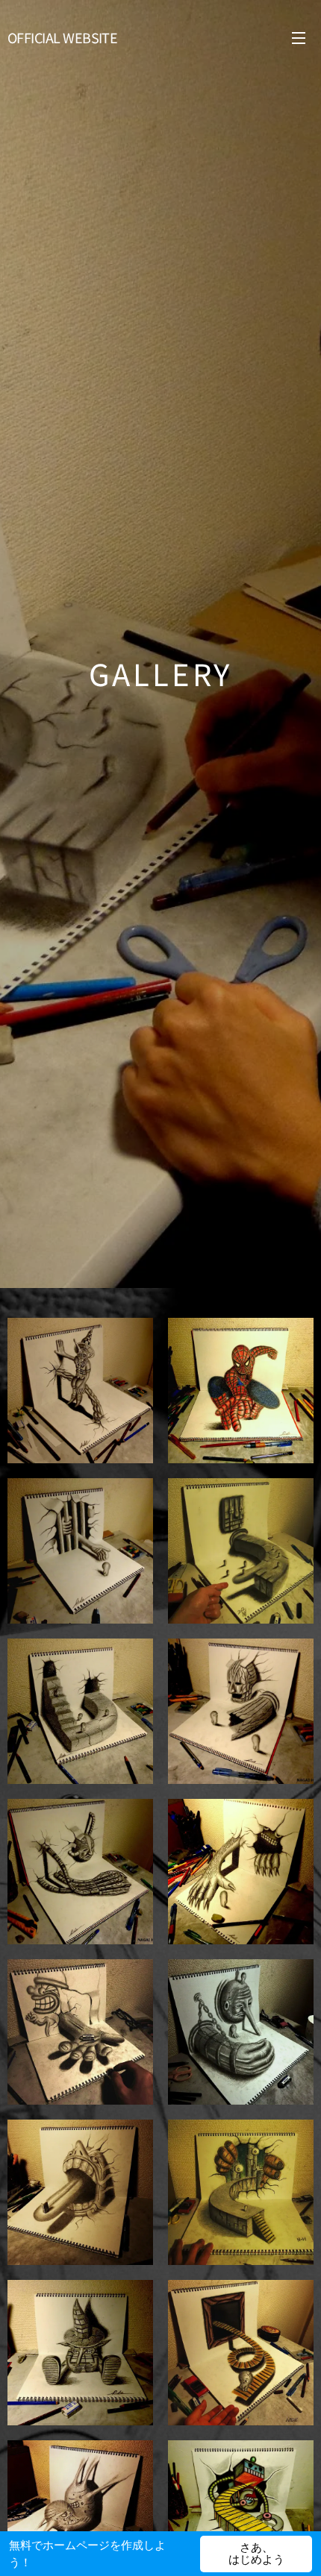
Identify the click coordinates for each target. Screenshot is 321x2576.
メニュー (299, 37)
